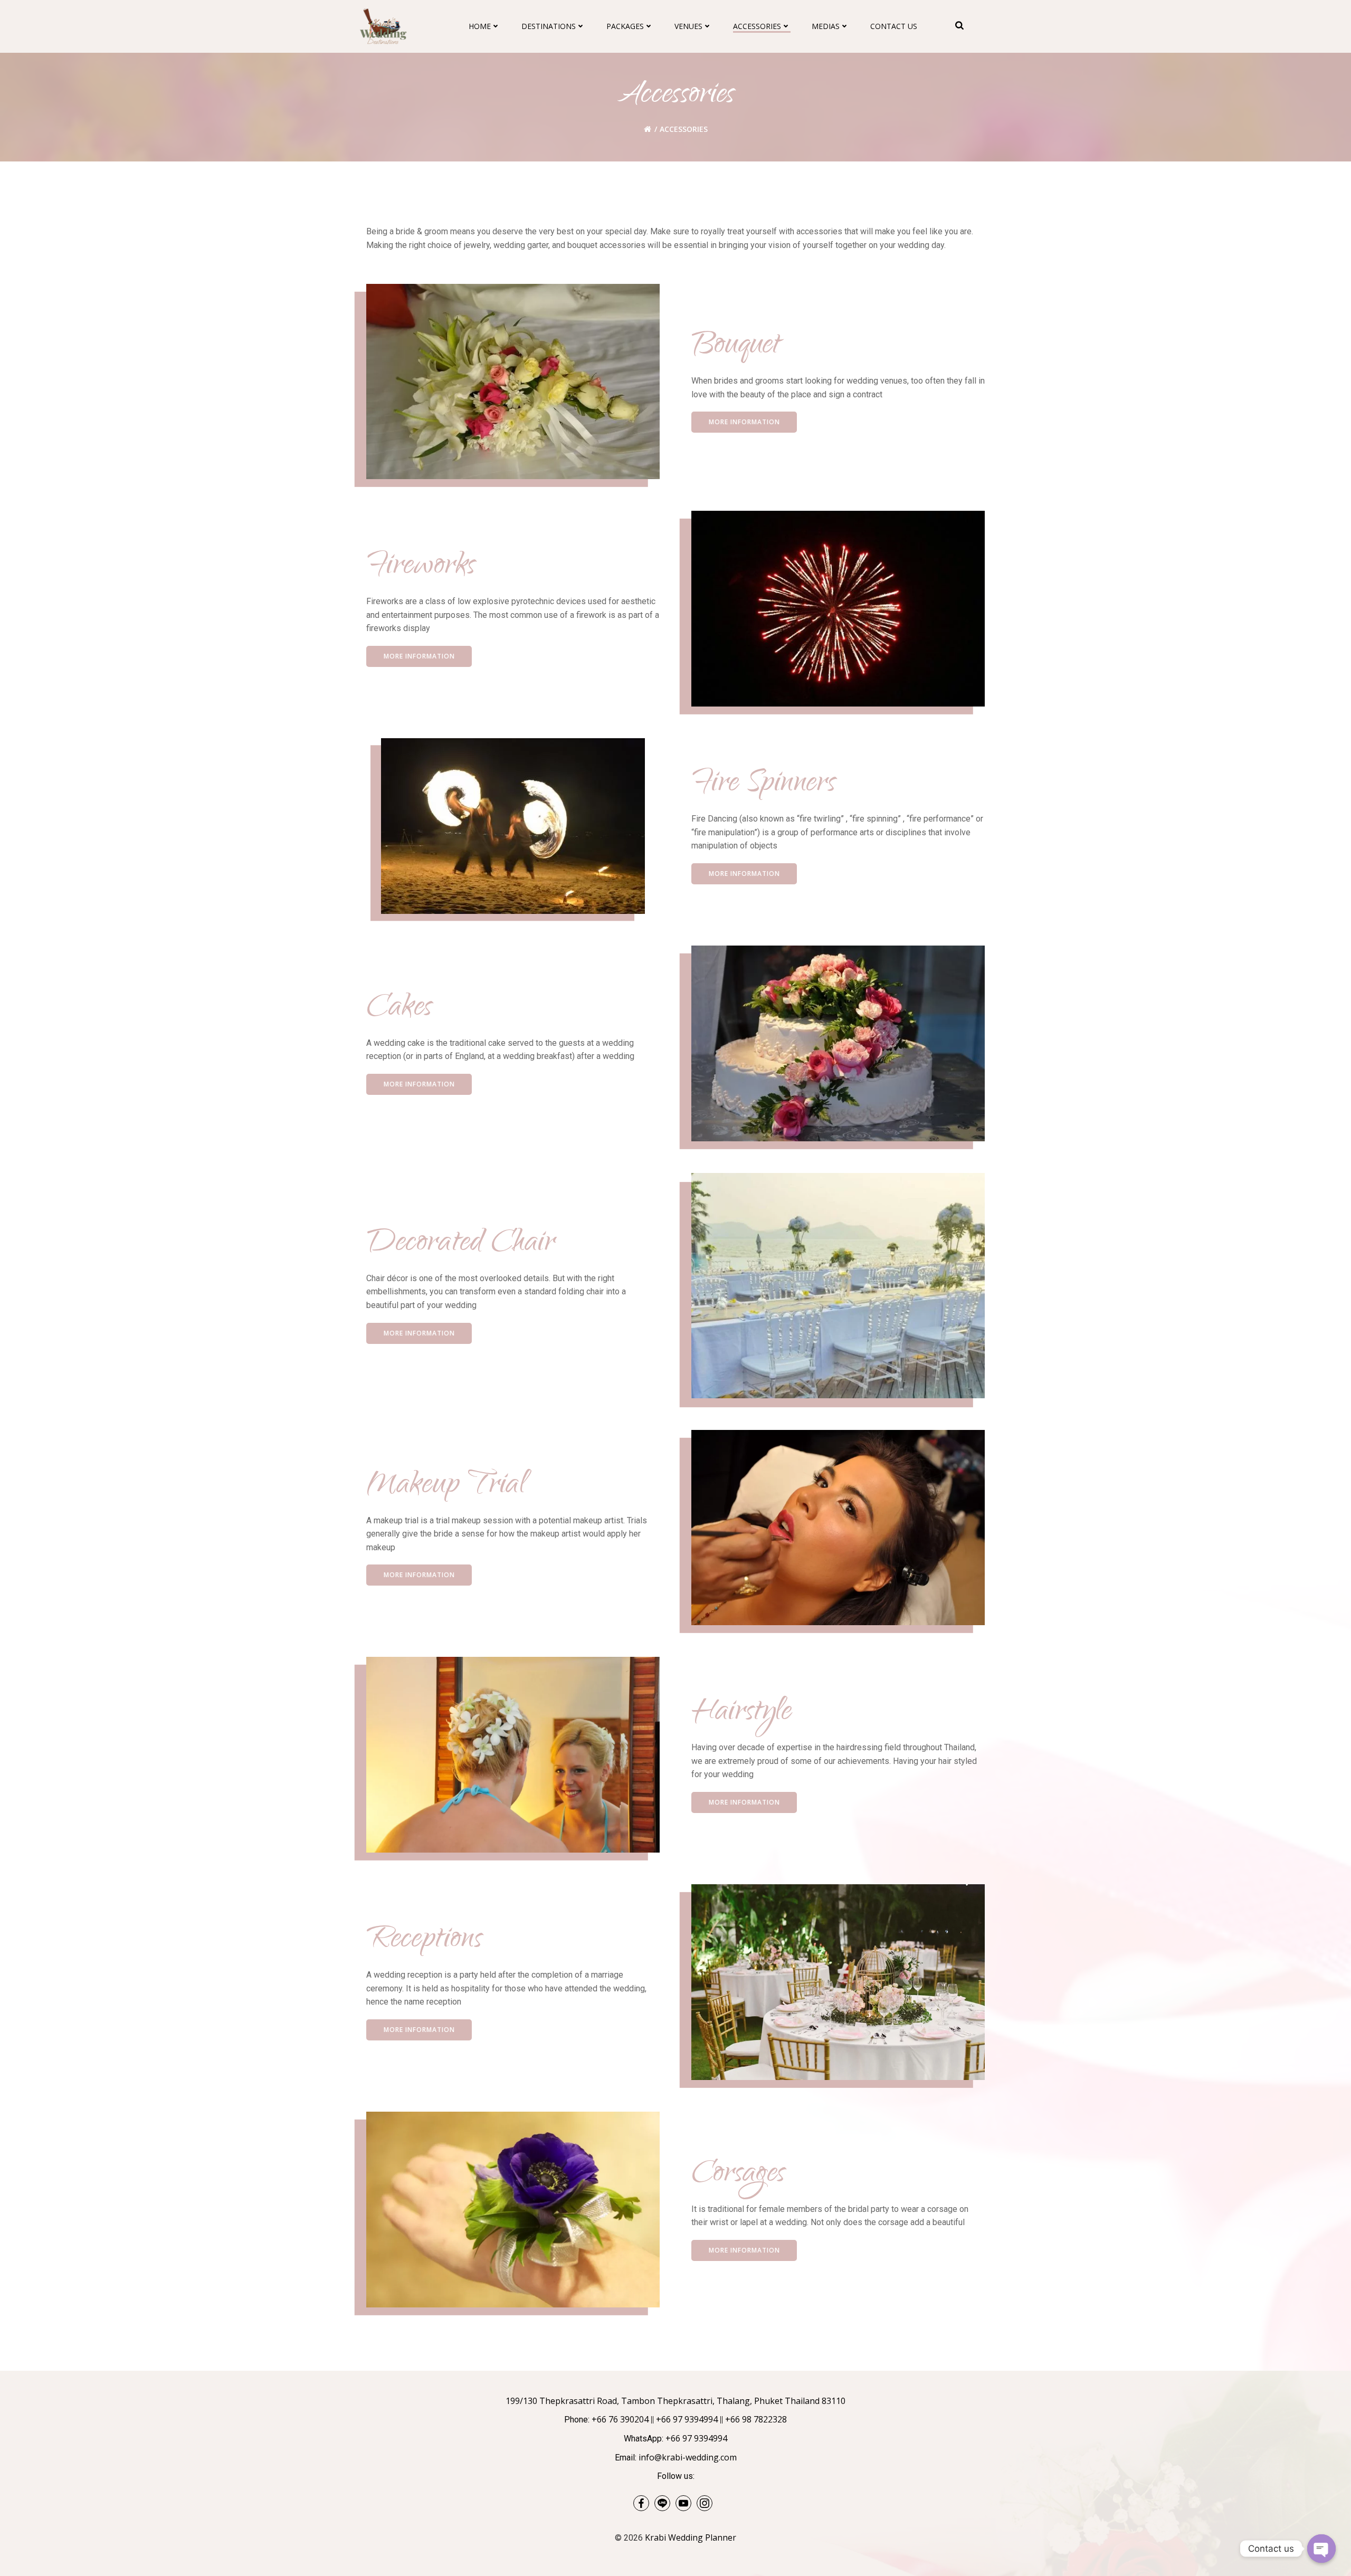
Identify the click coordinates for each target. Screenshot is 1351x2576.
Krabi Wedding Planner (691, 2537)
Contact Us (894, 26)
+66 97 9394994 (687, 2419)
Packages (625, 26)
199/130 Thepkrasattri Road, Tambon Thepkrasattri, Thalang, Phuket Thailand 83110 (675, 2401)
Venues (688, 26)
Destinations (549, 26)
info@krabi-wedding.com (688, 2457)
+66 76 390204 (620, 2419)
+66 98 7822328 (756, 2419)
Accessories (757, 26)
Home (480, 26)
